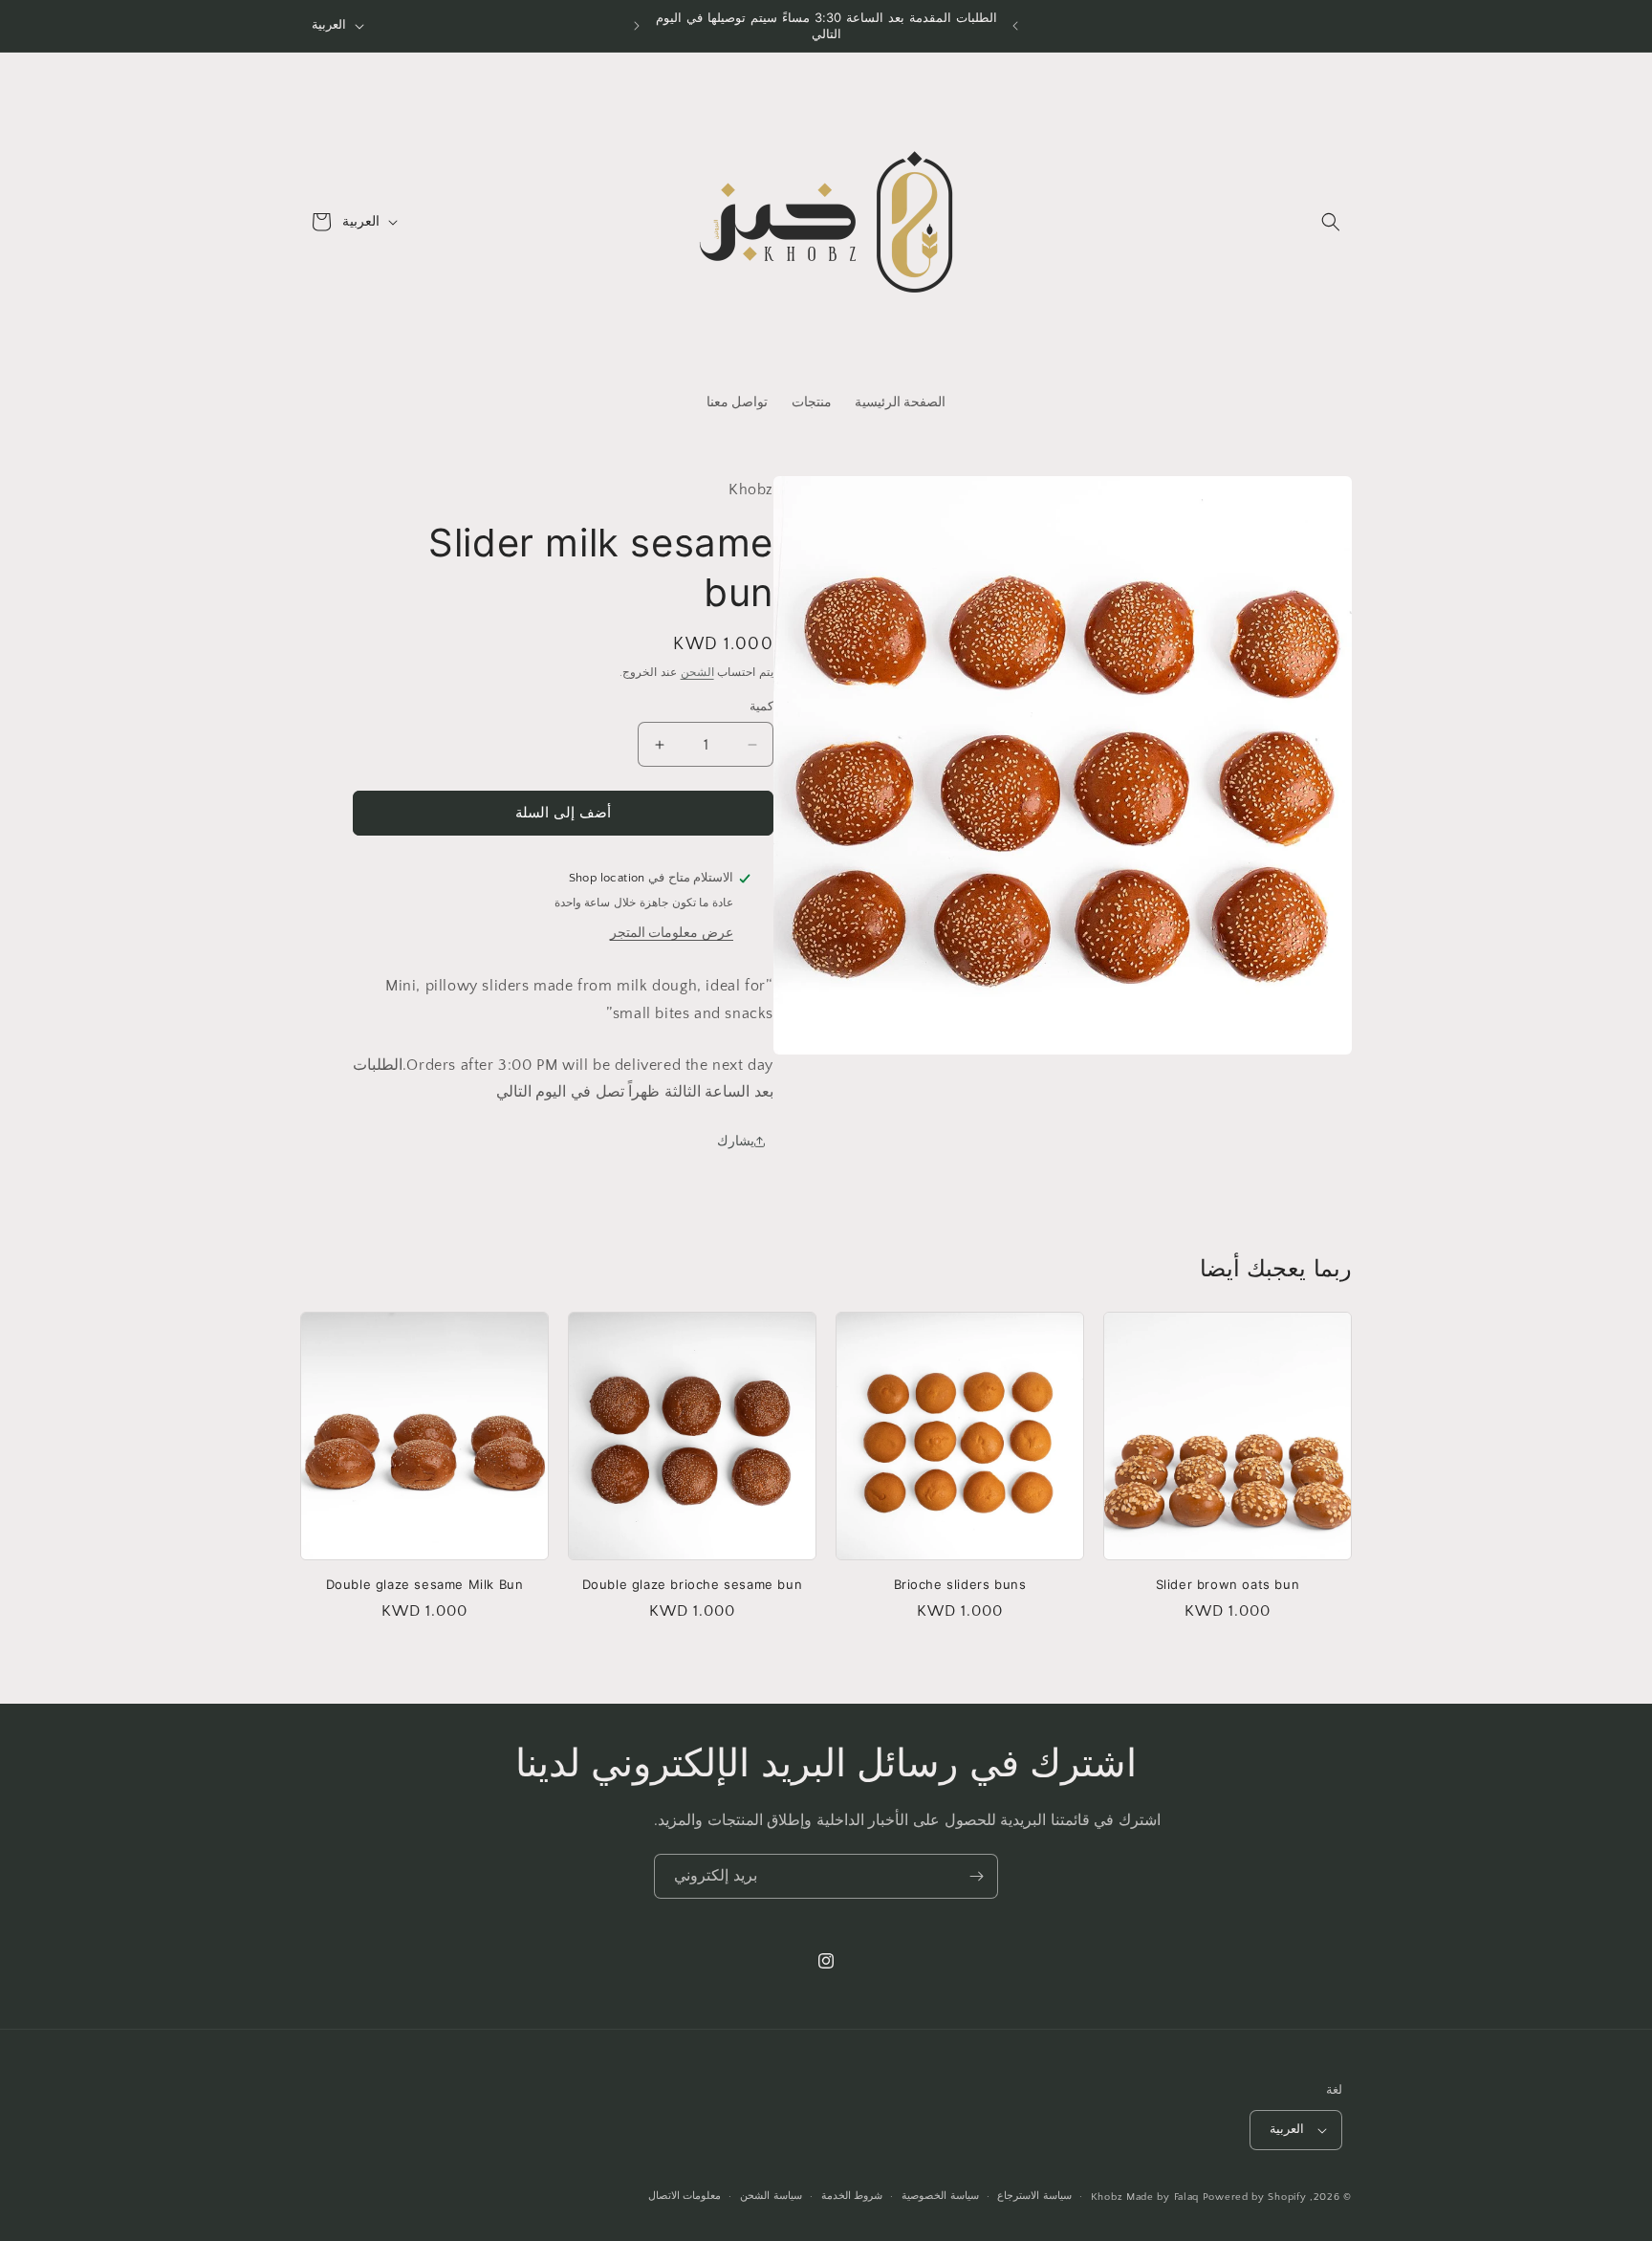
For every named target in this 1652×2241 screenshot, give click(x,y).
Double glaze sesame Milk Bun (425, 1584)
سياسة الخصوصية (940, 2196)
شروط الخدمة (852, 2196)
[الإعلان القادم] (637, 26)
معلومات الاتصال (685, 2196)
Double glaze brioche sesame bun (693, 1584)
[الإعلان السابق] (1015, 26)
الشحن (697, 673)
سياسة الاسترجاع (1034, 2196)
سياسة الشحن (771, 2196)
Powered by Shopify (1255, 2197)
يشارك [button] (736, 1142)
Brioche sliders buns (960, 1584)
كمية (761, 707)
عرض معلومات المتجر (672, 933)
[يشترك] (976, 1876)
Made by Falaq (1163, 2197)
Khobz (1107, 2197)
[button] (1331, 222)
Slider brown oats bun (1228, 1584)
